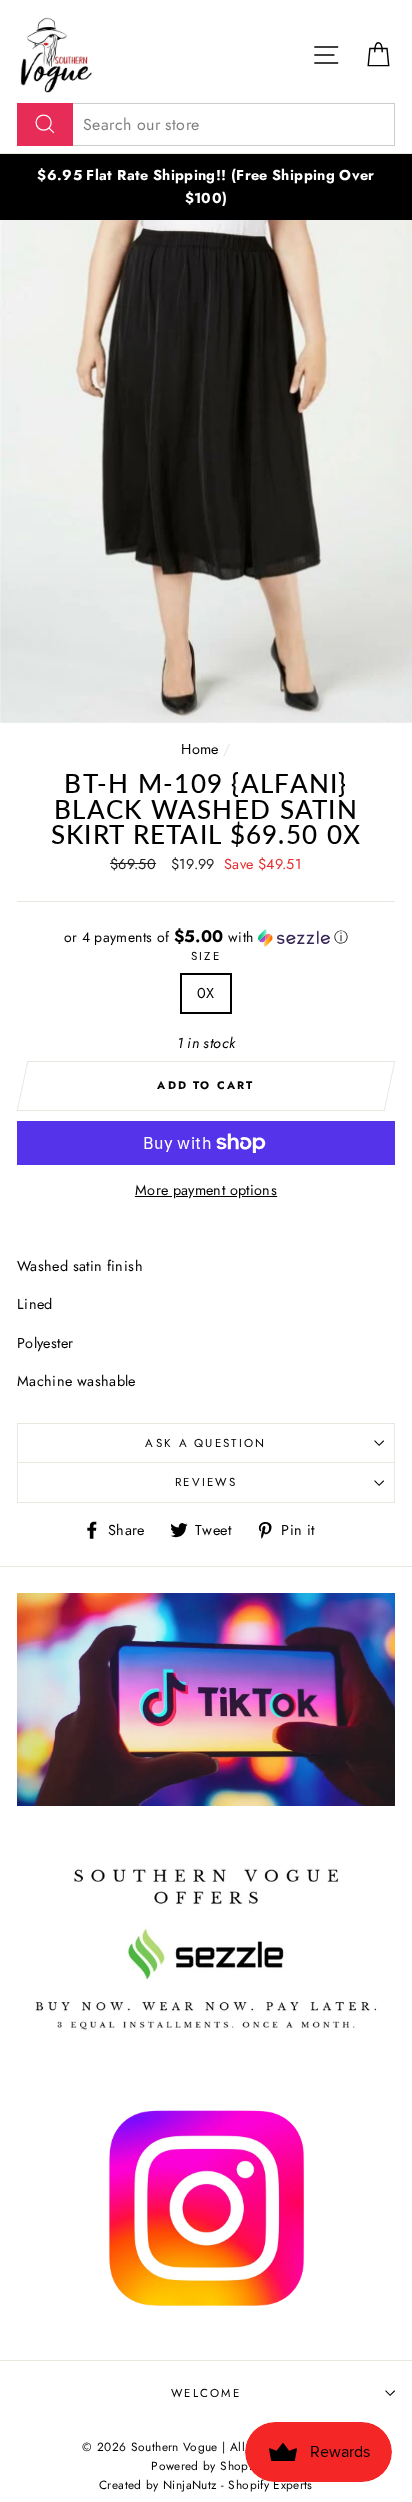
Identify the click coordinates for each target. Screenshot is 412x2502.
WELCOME (206, 2393)
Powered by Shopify (206, 2465)
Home (199, 749)
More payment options (206, 1190)
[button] (206, 937)
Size (206, 956)
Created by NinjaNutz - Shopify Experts (206, 2484)
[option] (206, 187)
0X (206, 993)
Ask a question (205, 1443)
